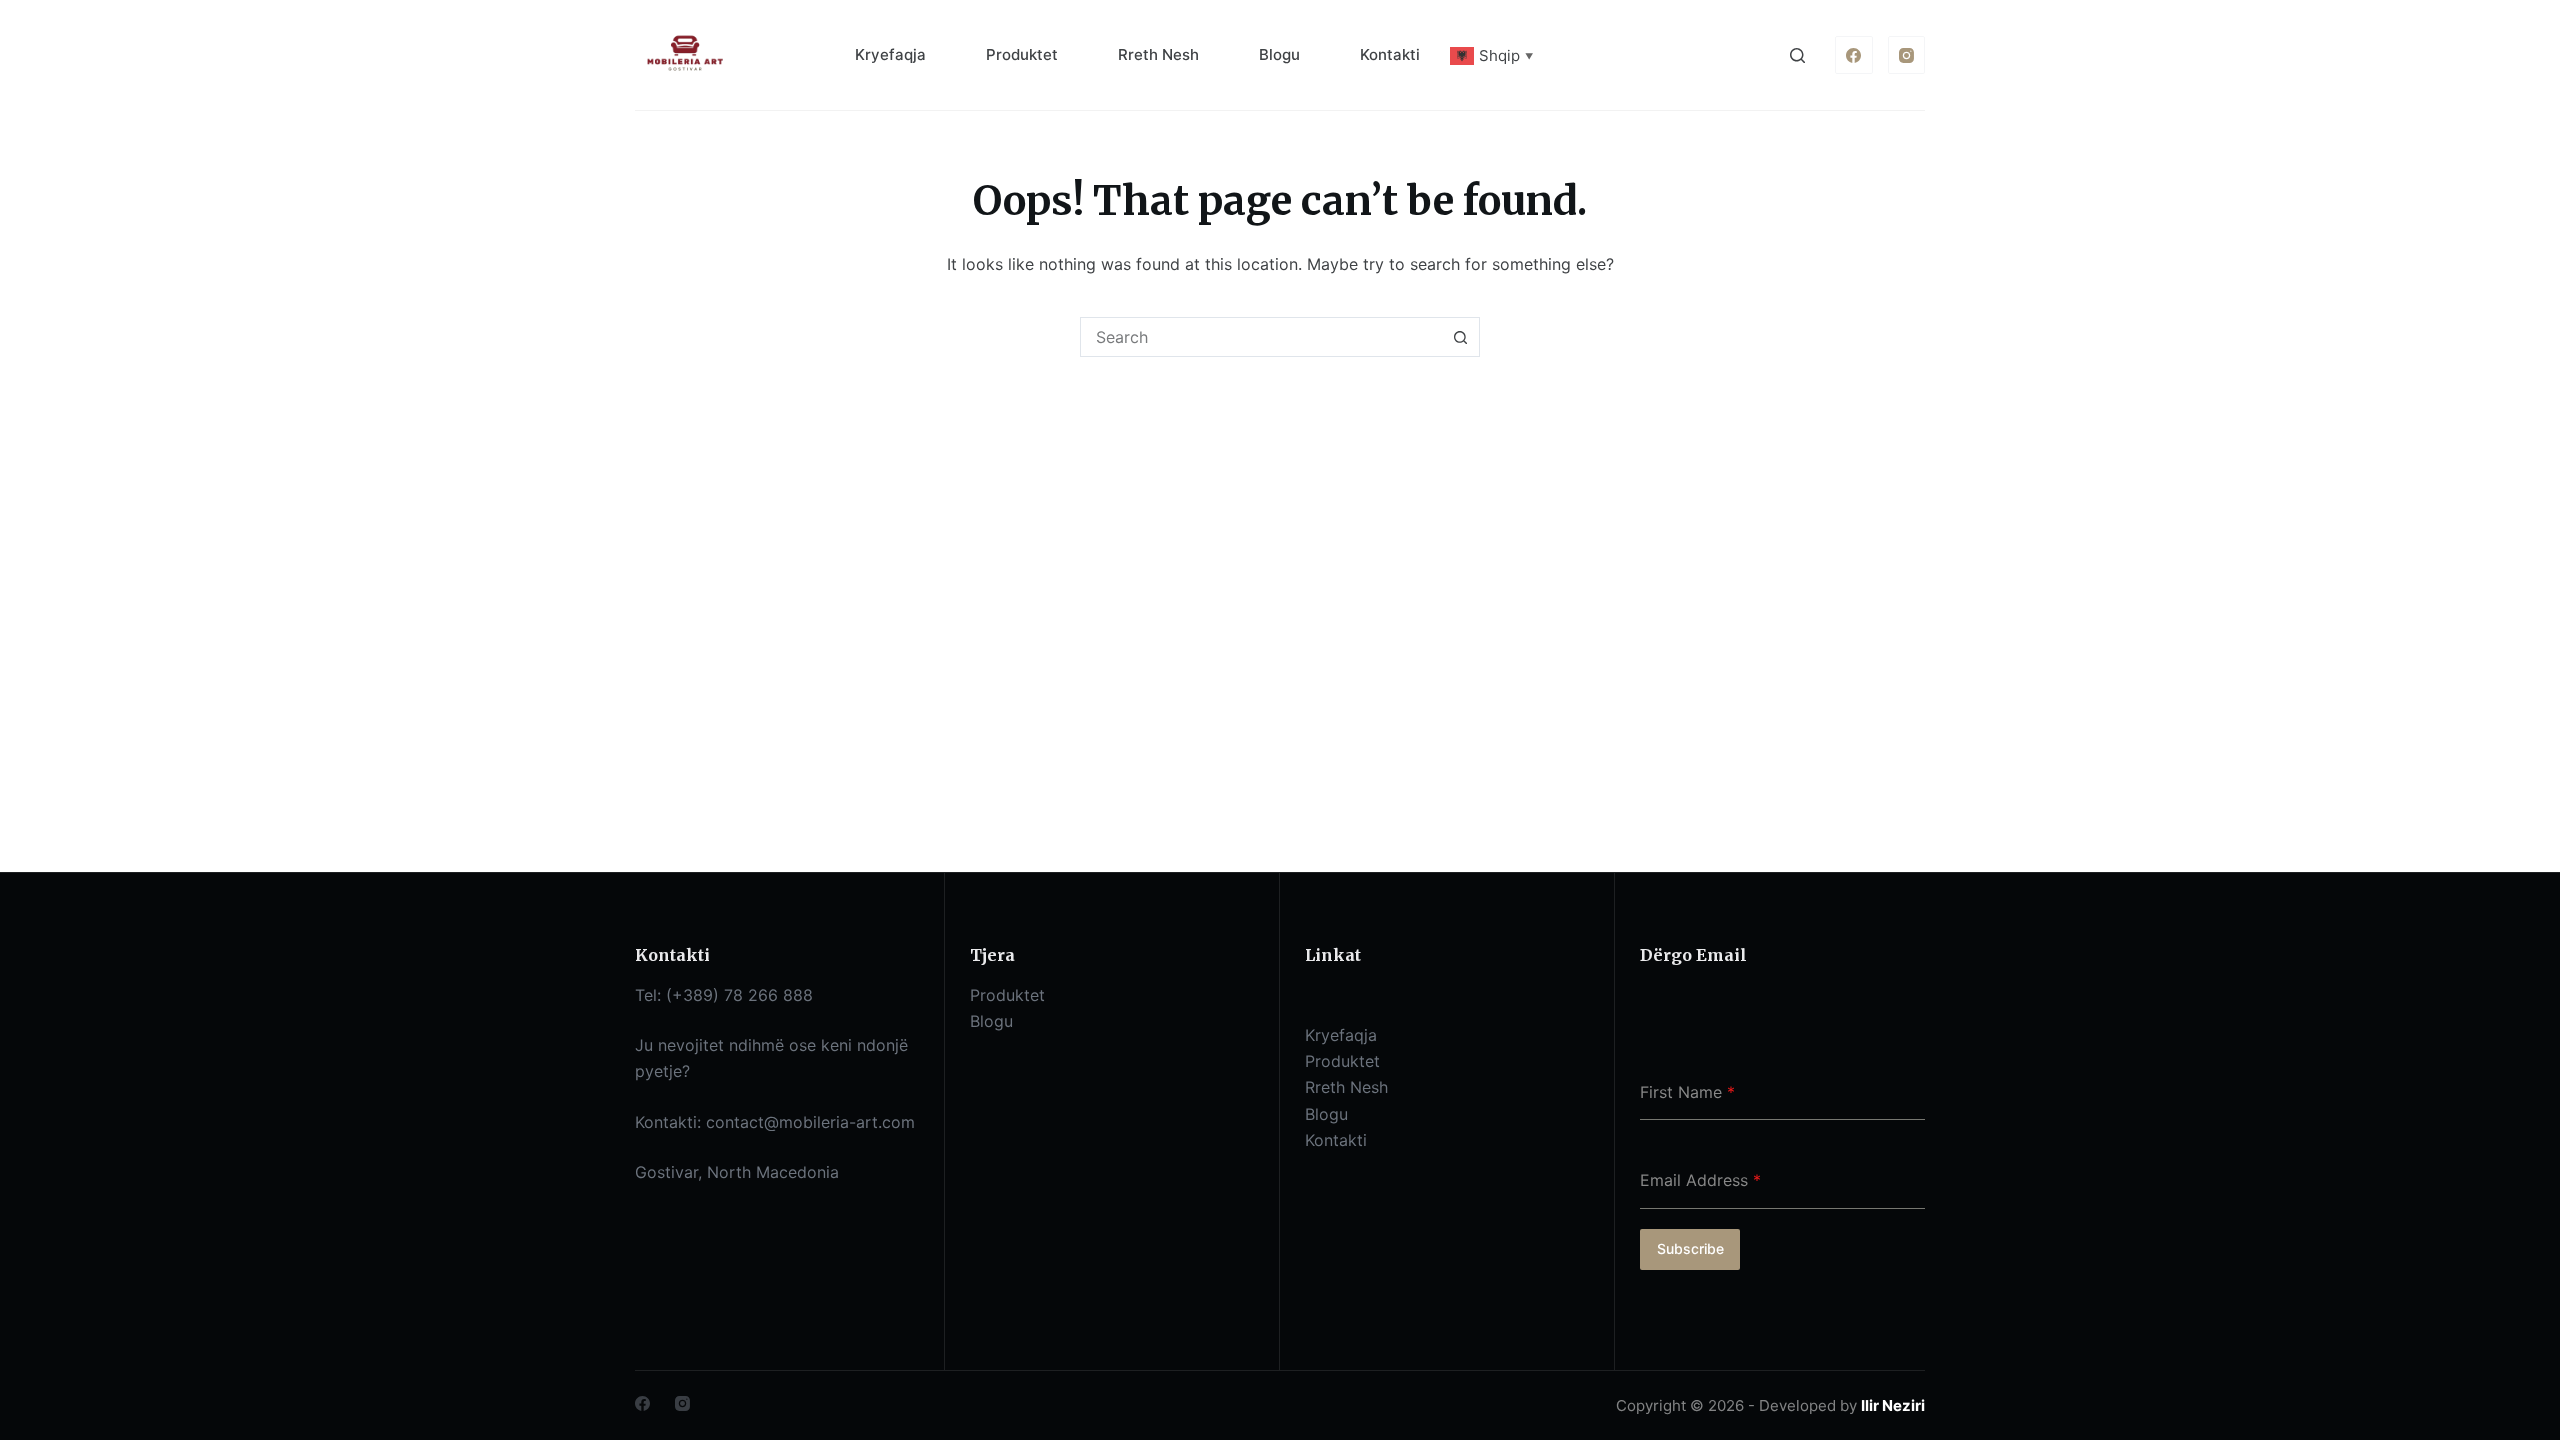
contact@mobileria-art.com (810, 1122)
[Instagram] (1907, 55)
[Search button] (1460, 337)
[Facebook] (1854, 55)
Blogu (1279, 54)
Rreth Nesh (1158, 54)
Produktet (1022, 54)
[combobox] (1261, 337)
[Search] (1797, 55)
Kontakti (1390, 54)
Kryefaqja (890, 54)
